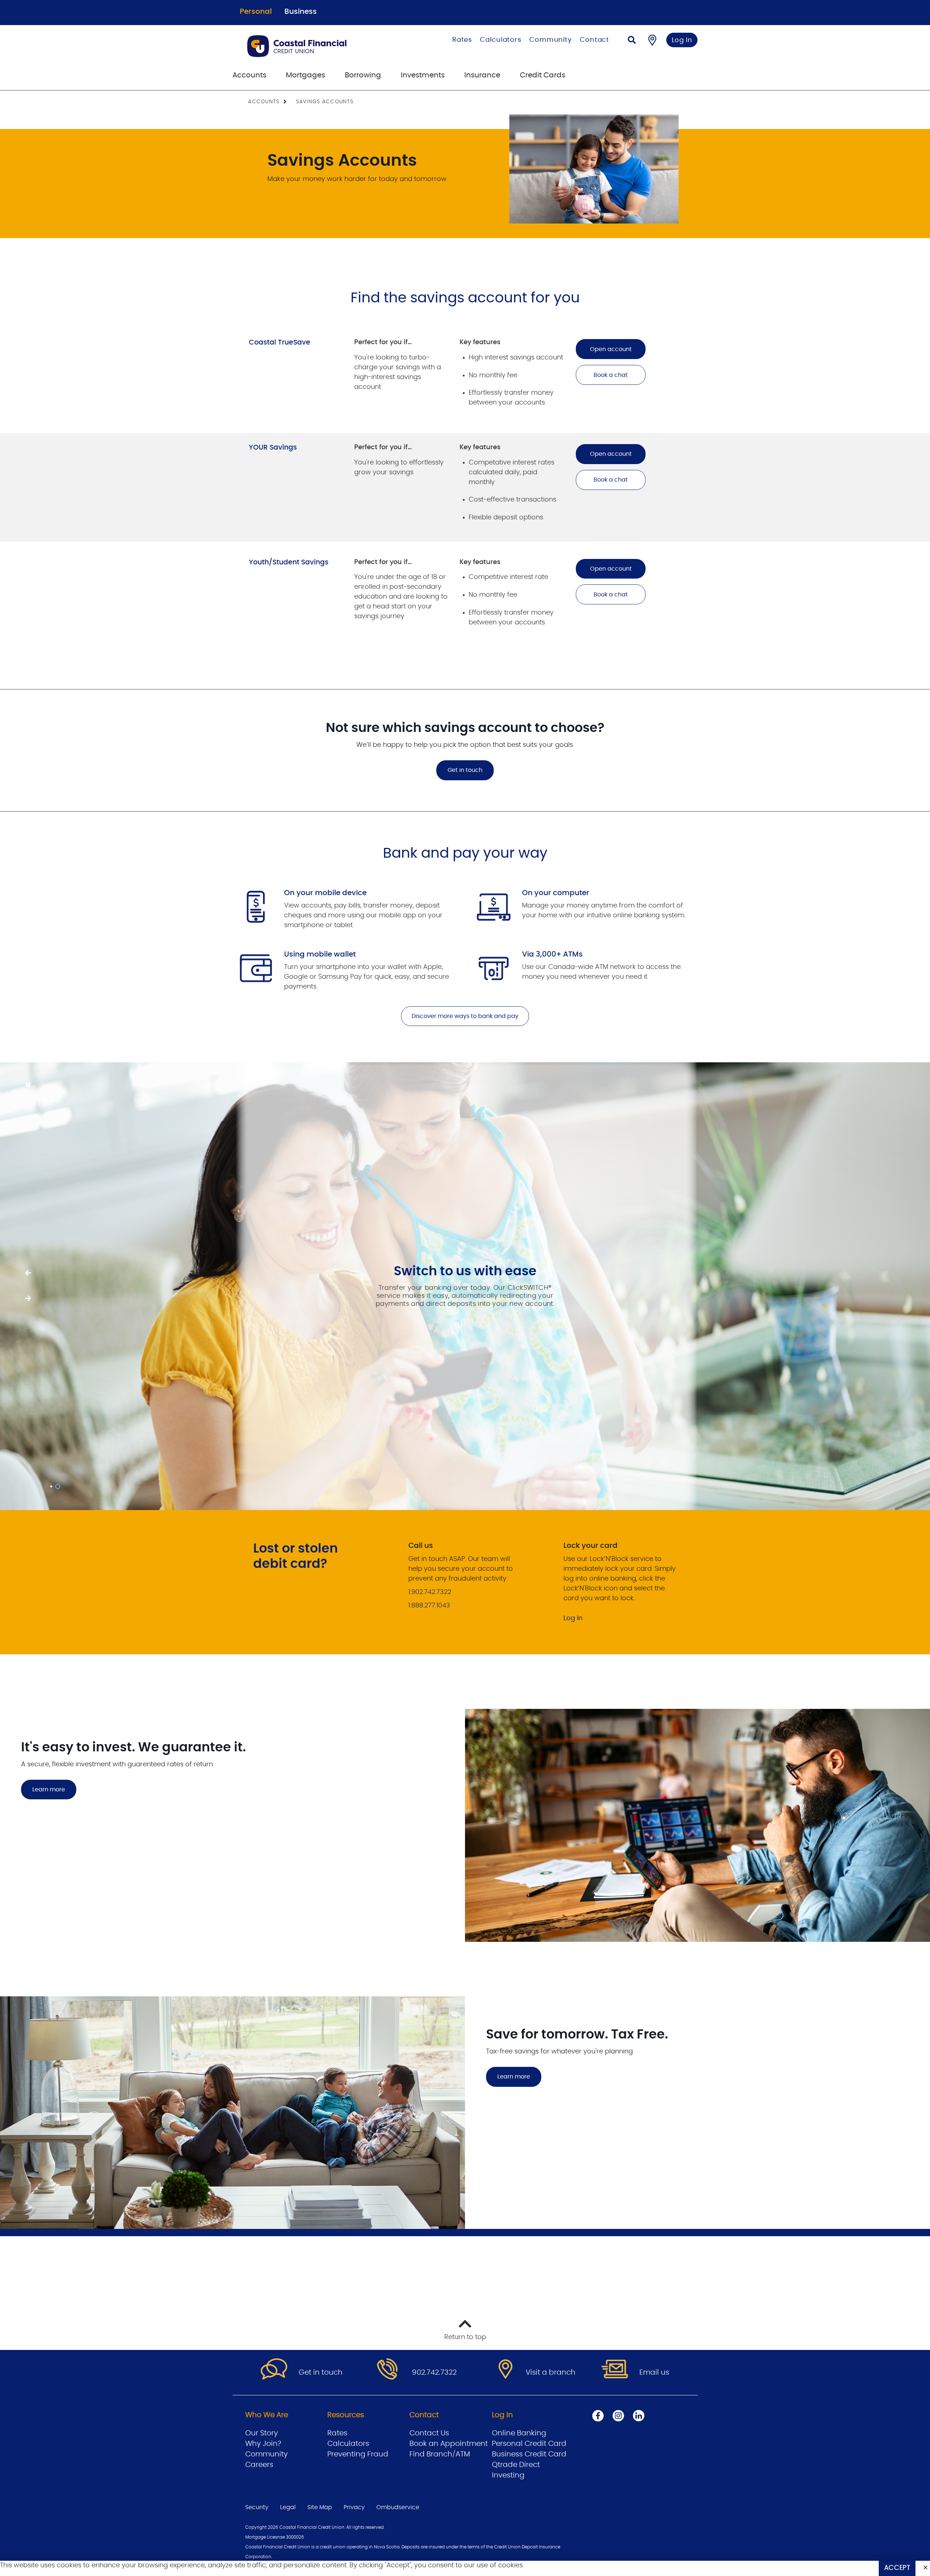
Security (257, 2507)
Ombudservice (398, 2507)
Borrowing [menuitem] (363, 75)
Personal (256, 12)
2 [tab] (59, 1486)
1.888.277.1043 (429, 1606)
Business (301, 12)
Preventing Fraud (358, 2454)
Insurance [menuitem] (482, 75)
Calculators (501, 40)
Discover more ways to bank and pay (465, 1016)
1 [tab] (52, 1486)
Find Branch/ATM (440, 2454)
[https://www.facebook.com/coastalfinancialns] (598, 2416)
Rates (462, 40)
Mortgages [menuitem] (306, 75)
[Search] (632, 41)
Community (551, 40)
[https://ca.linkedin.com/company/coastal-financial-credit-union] (639, 2416)
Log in (573, 1618)
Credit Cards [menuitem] (543, 75)
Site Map (320, 2507)
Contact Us (429, 2433)
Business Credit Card (529, 2454)
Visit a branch (551, 2372)
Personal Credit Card (529, 2444)
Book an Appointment (449, 2444)
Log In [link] (682, 40)
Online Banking (519, 2433)
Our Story (262, 2433)
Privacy (354, 2507)
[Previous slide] (28, 1299)
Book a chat (611, 375)
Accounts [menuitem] (249, 75)
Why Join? (263, 2444)
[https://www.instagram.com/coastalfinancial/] (618, 2416)
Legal (288, 2507)
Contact (595, 40)
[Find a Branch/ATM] (652, 40)
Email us (654, 2372)
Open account (611, 349)
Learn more (49, 1790)
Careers (259, 2465)
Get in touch (465, 770)
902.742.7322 (434, 2372)
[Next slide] (28, 1273)
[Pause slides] (28, 1085)
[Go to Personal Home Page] (318, 46)
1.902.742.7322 (430, 1592)
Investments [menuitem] (423, 75)
